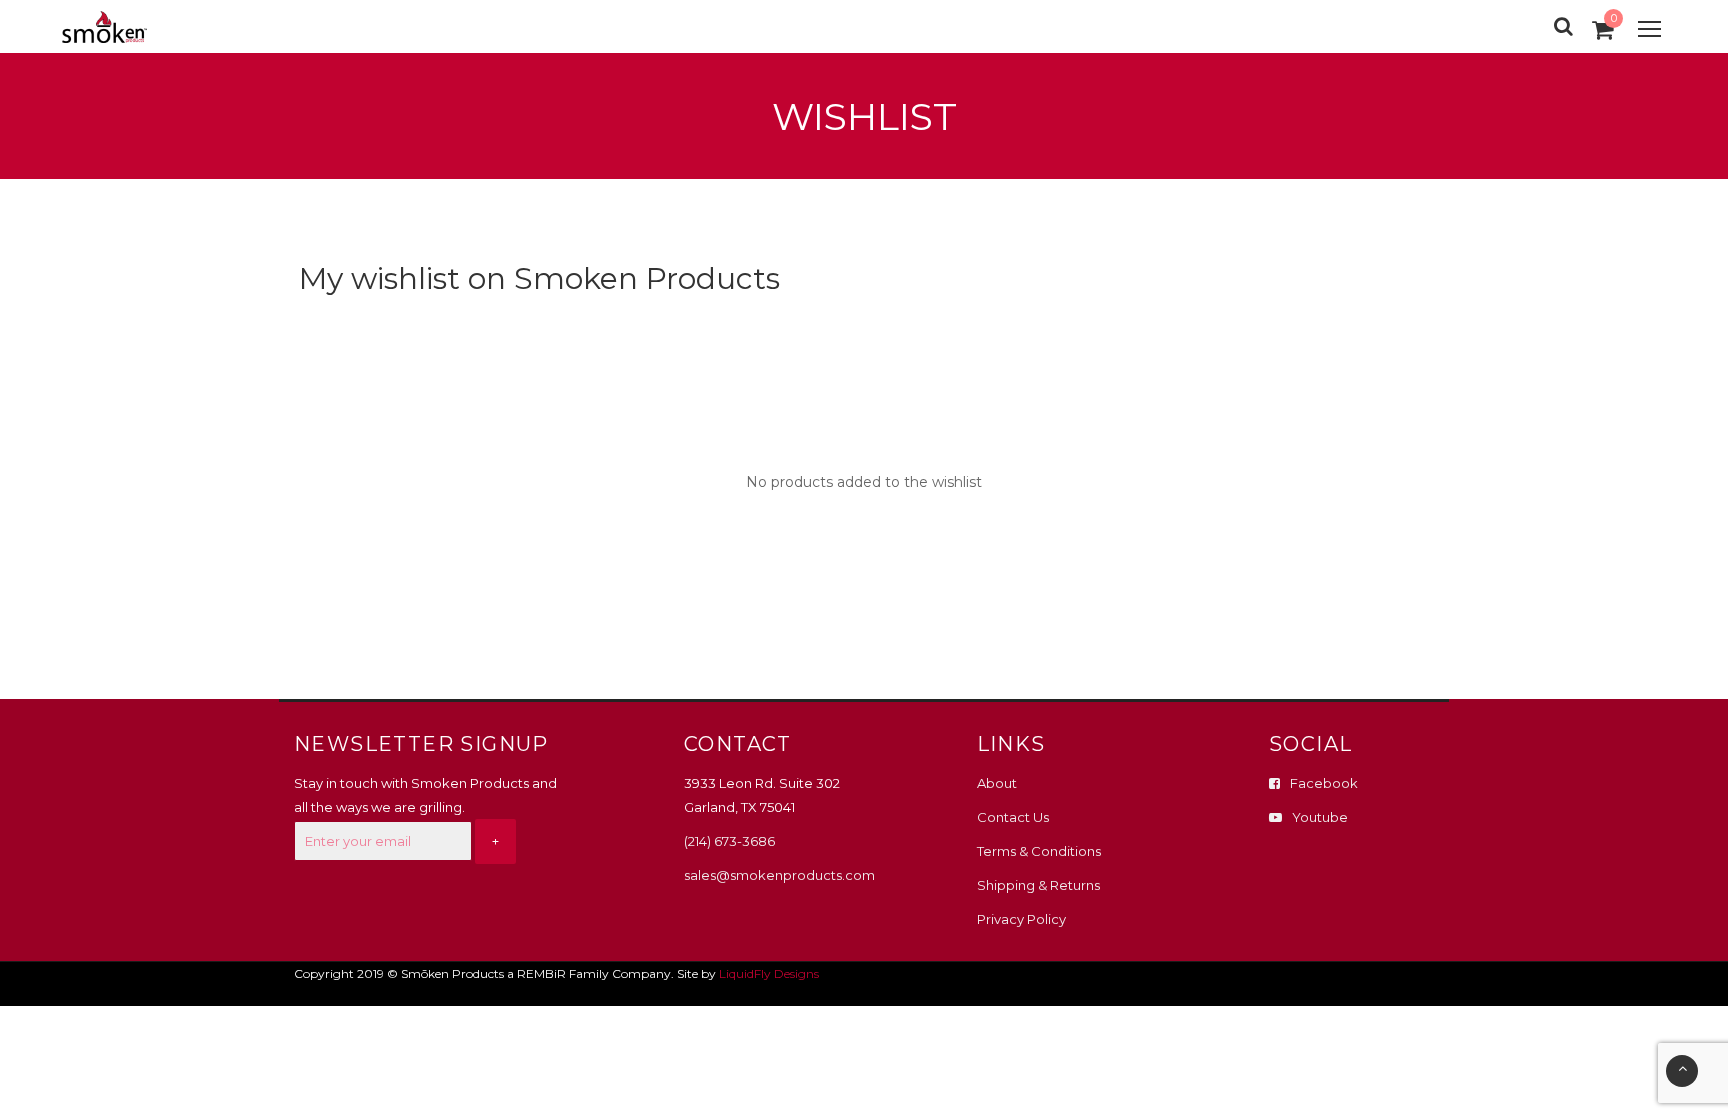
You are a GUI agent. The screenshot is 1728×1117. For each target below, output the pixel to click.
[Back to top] (1682, 1071)
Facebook (1324, 783)
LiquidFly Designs (769, 973)
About (997, 783)
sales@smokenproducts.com (779, 875)
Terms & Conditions (1039, 851)
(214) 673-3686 (729, 841)
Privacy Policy (1021, 919)
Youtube (1320, 817)
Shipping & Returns (1038, 885)
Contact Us (1013, 817)
